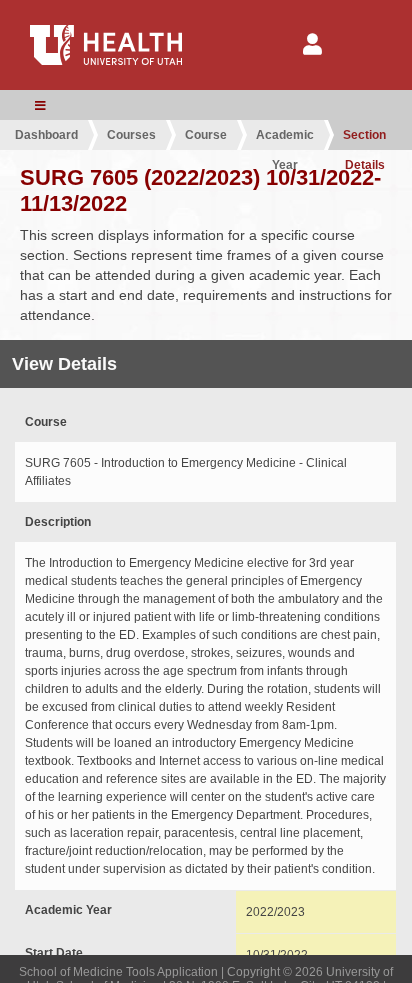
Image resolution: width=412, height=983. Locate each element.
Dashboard (46, 135)
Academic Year (285, 139)
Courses (131, 135)
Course (206, 135)
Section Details (364, 139)
